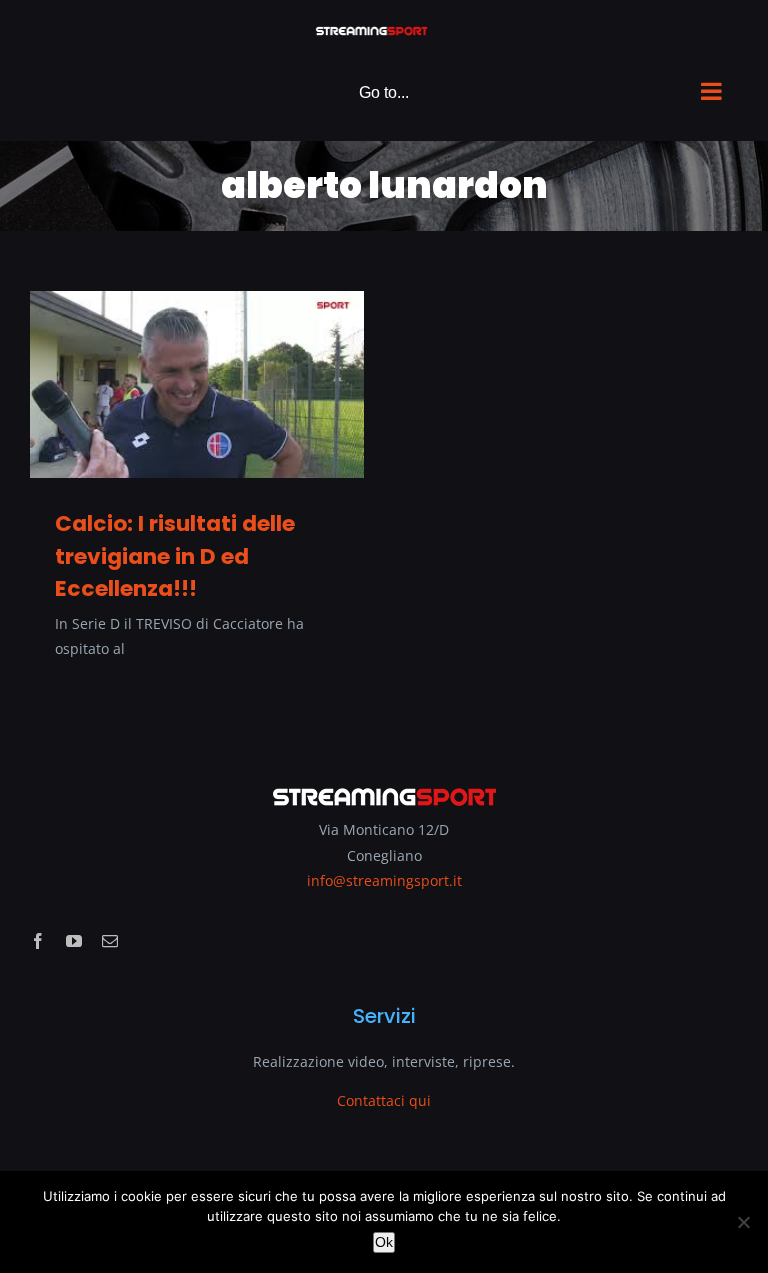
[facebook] (38, 941)
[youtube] (74, 941)
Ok (384, 1242)
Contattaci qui (384, 1100)
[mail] (110, 941)
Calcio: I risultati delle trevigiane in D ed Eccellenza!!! (175, 556)
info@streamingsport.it (384, 880)
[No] (743, 1222)
